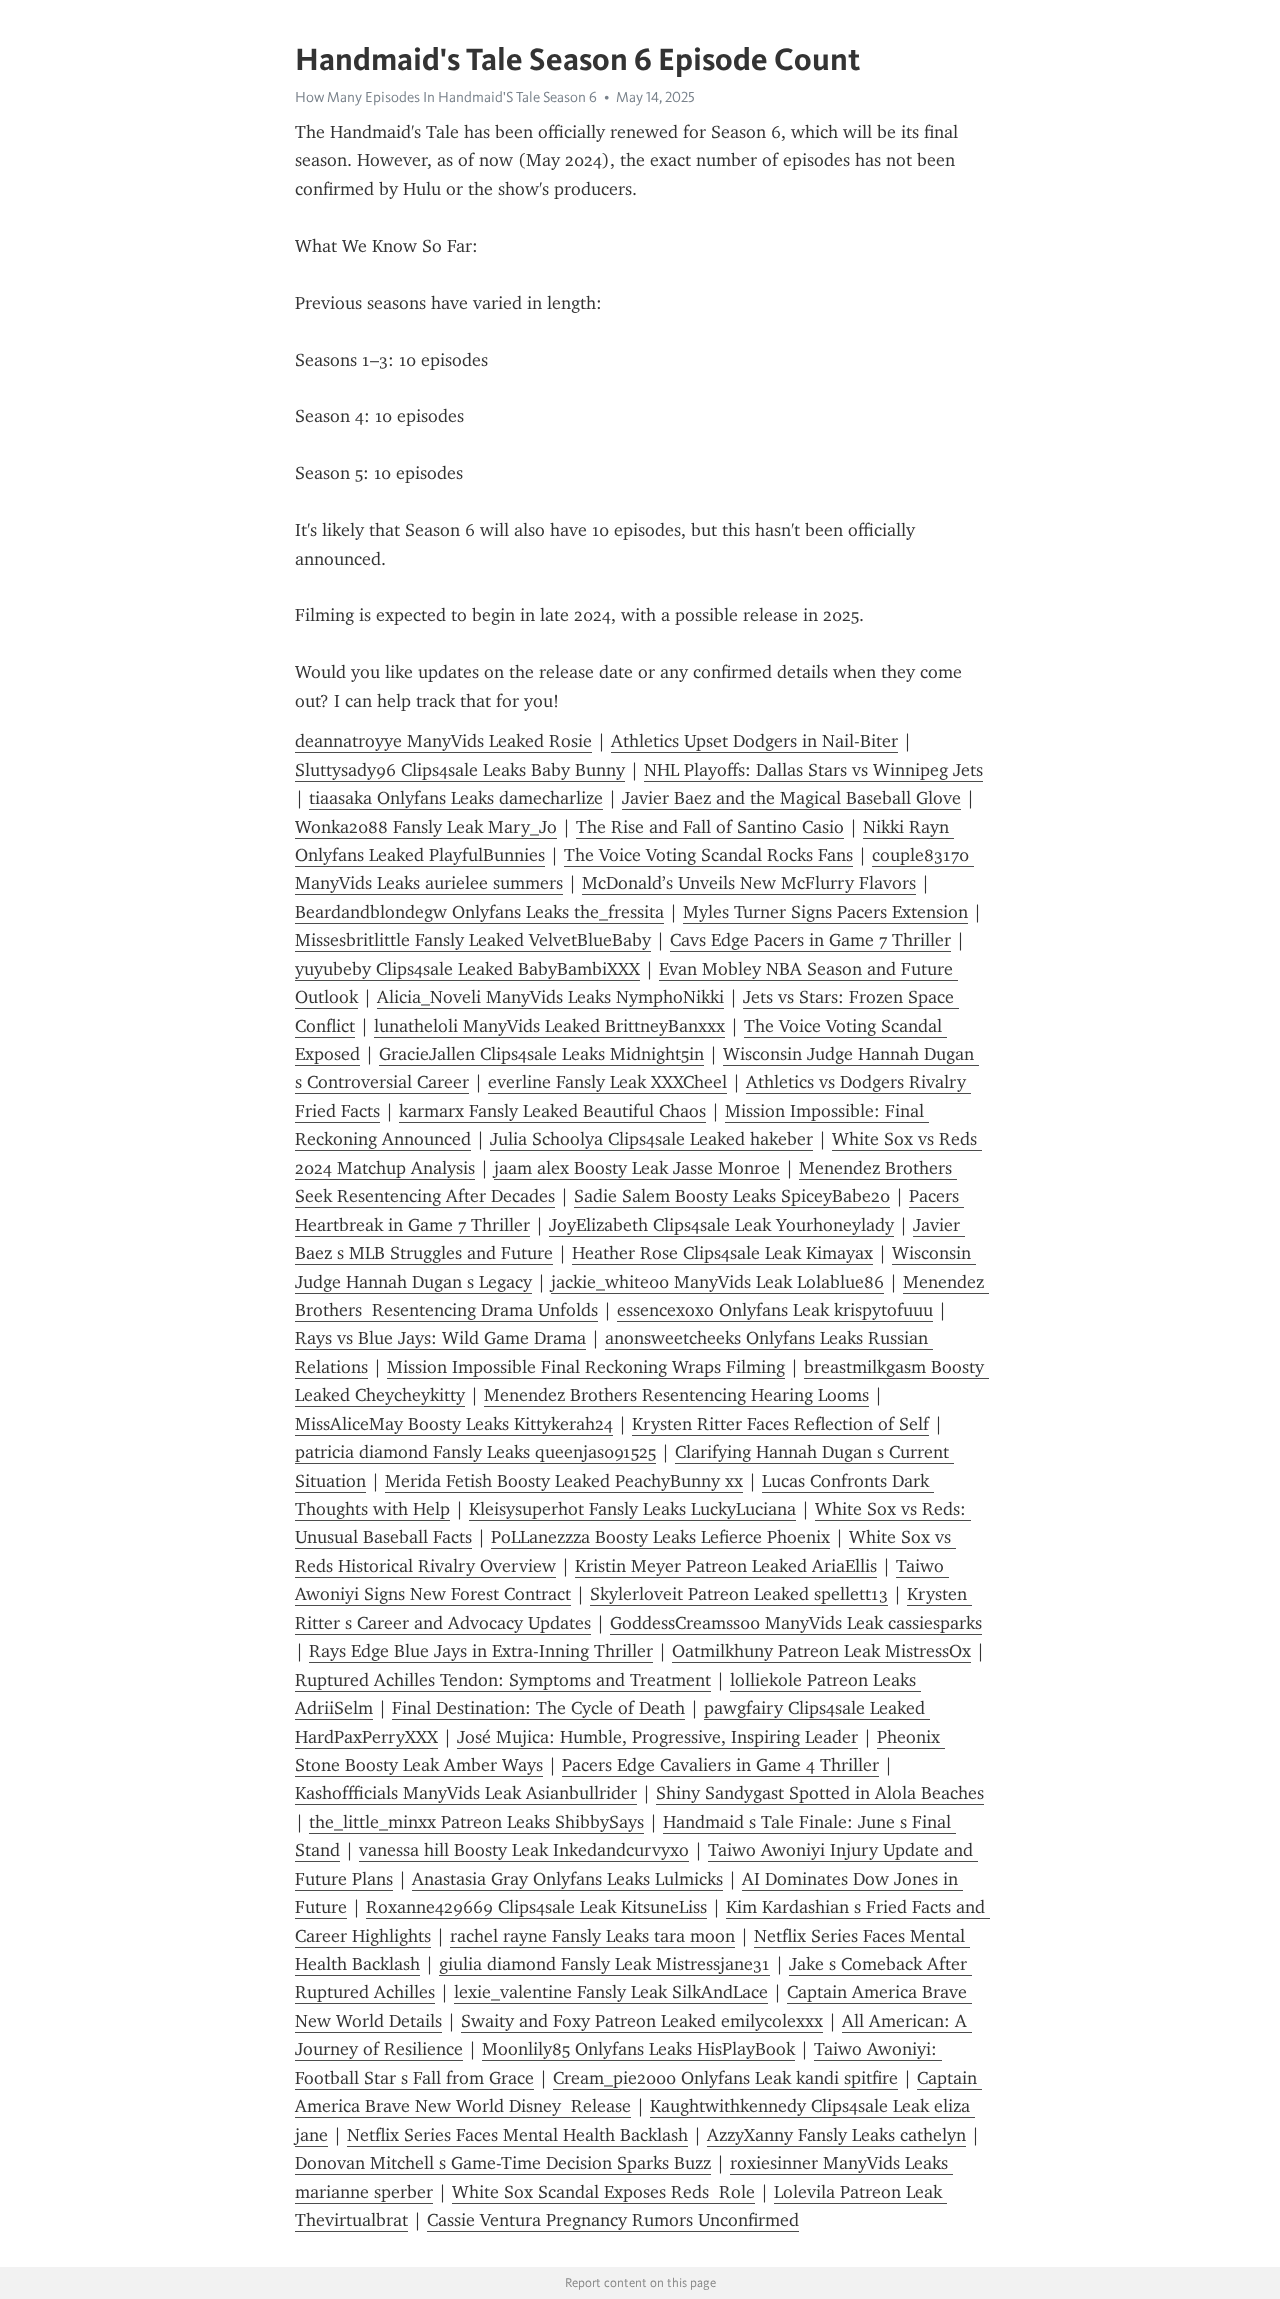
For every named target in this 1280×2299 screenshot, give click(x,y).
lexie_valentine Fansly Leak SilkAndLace (611, 1992)
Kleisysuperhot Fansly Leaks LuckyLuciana (632, 1509)
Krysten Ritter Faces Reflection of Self (780, 1424)
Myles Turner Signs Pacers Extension (825, 912)
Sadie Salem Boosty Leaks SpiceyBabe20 (732, 1196)
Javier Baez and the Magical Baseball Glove (791, 798)
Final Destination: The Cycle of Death (538, 1708)
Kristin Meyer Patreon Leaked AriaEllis (726, 1566)
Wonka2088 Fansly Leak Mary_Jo (426, 827)
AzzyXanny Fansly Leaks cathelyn (836, 2135)
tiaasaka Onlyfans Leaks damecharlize (456, 798)
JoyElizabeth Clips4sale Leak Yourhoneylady (721, 1225)
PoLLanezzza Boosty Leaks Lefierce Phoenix (660, 1537)
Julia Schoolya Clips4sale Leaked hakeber (651, 1139)
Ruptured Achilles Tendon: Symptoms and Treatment (503, 1680)
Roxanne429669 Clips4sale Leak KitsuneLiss (536, 1907)
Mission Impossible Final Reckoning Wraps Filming (586, 1367)
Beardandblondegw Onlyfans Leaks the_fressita (479, 912)
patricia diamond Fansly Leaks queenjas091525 (475, 1452)
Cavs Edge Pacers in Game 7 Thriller (810, 940)
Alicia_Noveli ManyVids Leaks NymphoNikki (550, 997)
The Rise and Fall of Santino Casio (710, 827)
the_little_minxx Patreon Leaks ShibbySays (476, 1822)
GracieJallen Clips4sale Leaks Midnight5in (541, 1054)
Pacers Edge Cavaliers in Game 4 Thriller (720, 1765)
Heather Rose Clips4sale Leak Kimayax (722, 1253)
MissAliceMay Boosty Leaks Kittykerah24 (454, 1424)
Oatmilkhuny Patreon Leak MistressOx (821, 1651)
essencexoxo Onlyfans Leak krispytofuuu (775, 1310)
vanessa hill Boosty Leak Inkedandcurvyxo (524, 1850)
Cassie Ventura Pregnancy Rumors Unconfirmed (613, 2220)
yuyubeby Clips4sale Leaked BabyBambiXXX (467, 969)
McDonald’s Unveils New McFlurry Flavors (749, 883)
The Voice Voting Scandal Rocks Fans (708, 855)
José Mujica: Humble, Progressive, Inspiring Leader (657, 1737)
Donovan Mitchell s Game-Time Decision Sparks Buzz (503, 2163)
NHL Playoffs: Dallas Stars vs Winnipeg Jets (813, 770)
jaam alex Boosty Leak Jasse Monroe (637, 1168)
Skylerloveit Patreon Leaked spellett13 (739, 1594)
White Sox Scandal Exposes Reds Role (603, 2192)
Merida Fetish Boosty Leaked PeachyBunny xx (564, 1481)
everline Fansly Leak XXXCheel (607, 1082)
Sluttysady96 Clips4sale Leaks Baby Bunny (460, 770)
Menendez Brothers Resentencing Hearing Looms (676, 1395)
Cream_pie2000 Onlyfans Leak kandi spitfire (725, 2078)
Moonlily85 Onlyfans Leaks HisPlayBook (638, 2049)
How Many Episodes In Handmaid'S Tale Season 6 (446, 97)
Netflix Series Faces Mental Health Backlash (517, 2135)
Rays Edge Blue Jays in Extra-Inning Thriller (481, 1651)
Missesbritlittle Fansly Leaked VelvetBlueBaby (473, 940)
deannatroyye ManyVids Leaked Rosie (443, 741)
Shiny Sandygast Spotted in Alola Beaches (820, 1793)
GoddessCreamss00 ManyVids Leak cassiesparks (796, 1623)
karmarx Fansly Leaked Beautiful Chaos (552, 1111)
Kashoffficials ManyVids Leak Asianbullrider (466, 1793)
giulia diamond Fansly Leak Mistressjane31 (604, 1964)
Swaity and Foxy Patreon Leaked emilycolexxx (642, 2021)
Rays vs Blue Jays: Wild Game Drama (440, 1338)
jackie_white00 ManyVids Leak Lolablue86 (717, 1282)
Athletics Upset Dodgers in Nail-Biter (754, 741)
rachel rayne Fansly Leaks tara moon (592, 1936)
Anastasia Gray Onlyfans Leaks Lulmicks (567, 1879)
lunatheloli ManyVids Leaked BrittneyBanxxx (549, 1026)
